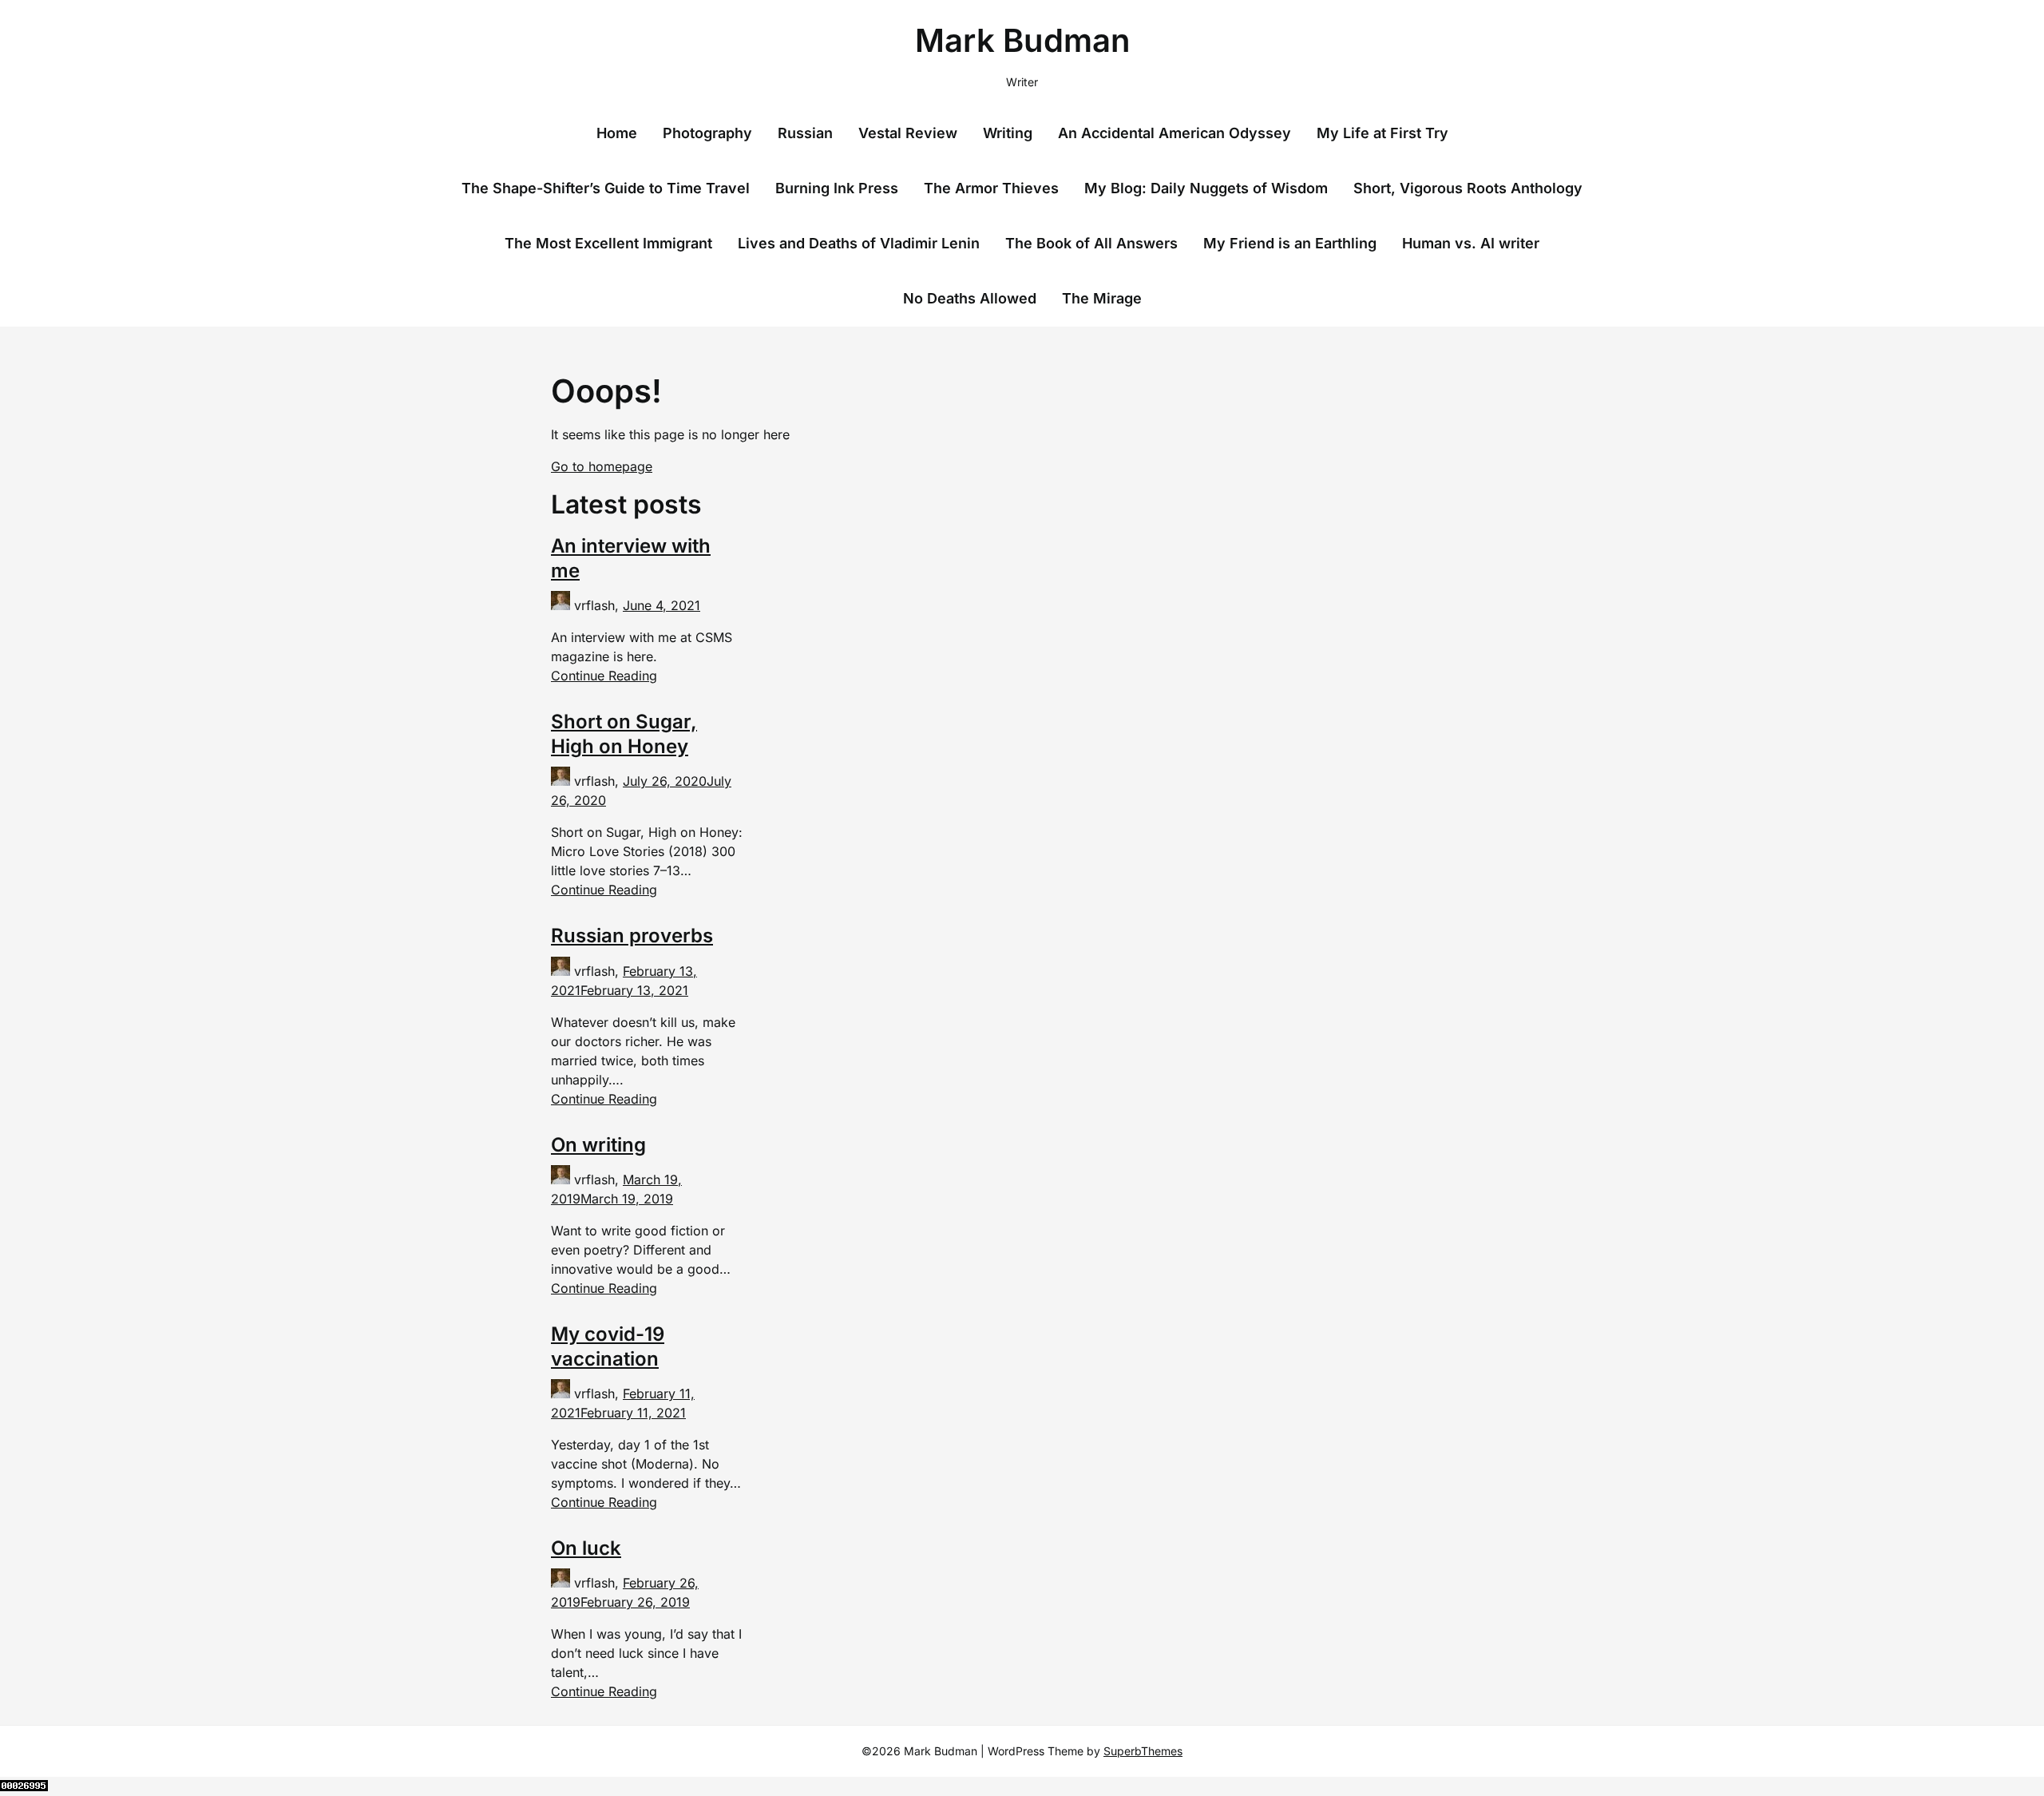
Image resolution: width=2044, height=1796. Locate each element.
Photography (707, 133)
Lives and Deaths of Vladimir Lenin (859, 243)
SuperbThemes (1143, 1751)
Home (617, 133)
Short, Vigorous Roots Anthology (1468, 188)
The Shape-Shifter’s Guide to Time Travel (606, 188)
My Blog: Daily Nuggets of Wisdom (1206, 188)
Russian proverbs (632, 936)
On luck (586, 1548)
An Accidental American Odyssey (1175, 133)
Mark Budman (1022, 40)
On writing (598, 1145)
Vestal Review (908, 133)
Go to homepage (602, 466)
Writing (1008, 133)
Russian (805, 133)
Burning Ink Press (837, 188)
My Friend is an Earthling (1290, 243)
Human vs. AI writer (1471, 243)
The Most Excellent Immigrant (608, 243)
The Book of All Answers (1091, 243)
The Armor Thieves (991, 188)
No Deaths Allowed (970, 298)
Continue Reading (604, 676)
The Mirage (1102, 298)
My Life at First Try (1382, 133)
